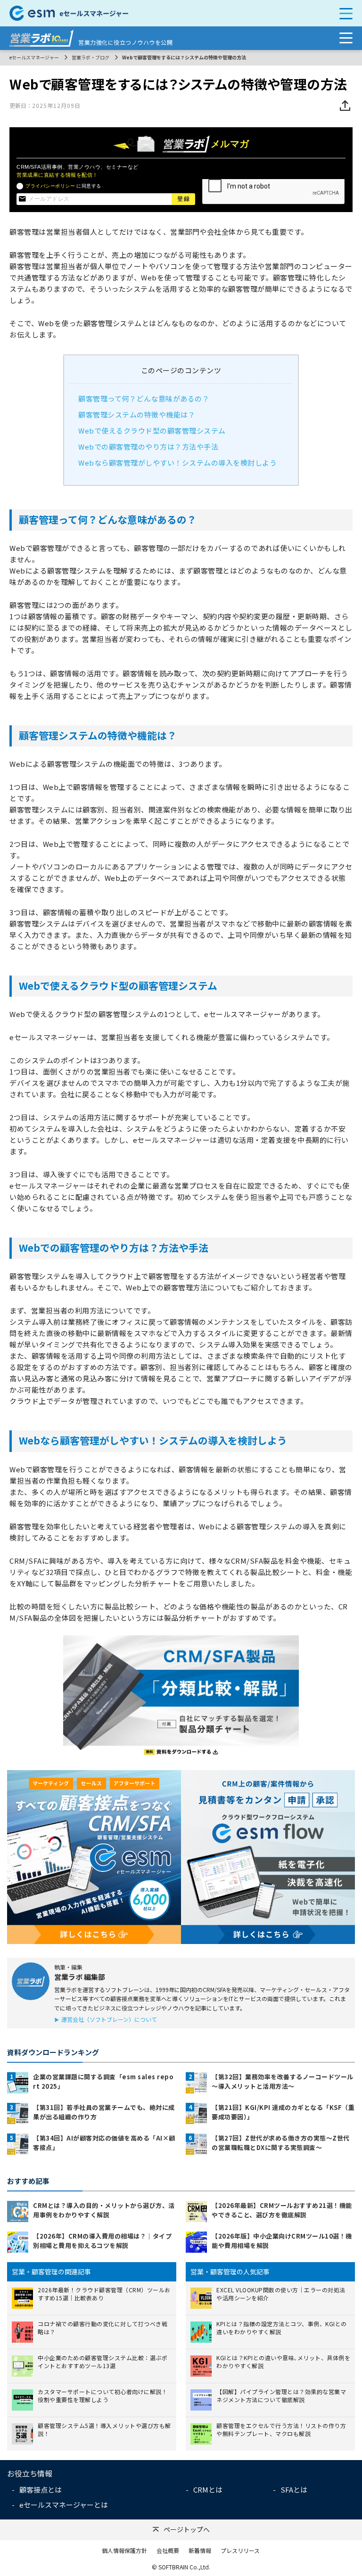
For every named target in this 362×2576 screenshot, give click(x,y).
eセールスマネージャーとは (64, 2505)
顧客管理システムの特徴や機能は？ (137, 414)
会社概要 (168, 2550)
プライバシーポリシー (50, 186)
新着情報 (200, 2550)
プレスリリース (240, 2550)
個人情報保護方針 (124, 2550)
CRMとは (208, 2490)
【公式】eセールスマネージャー (147, 13)
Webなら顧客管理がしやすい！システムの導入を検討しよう (177, 463)
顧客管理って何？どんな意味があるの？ (144, 398)
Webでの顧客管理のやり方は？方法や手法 (148, 447)
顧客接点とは (41, 2490)
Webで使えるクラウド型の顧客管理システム (152, 431)
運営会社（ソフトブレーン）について (109, 2019)
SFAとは (294, 2490)
